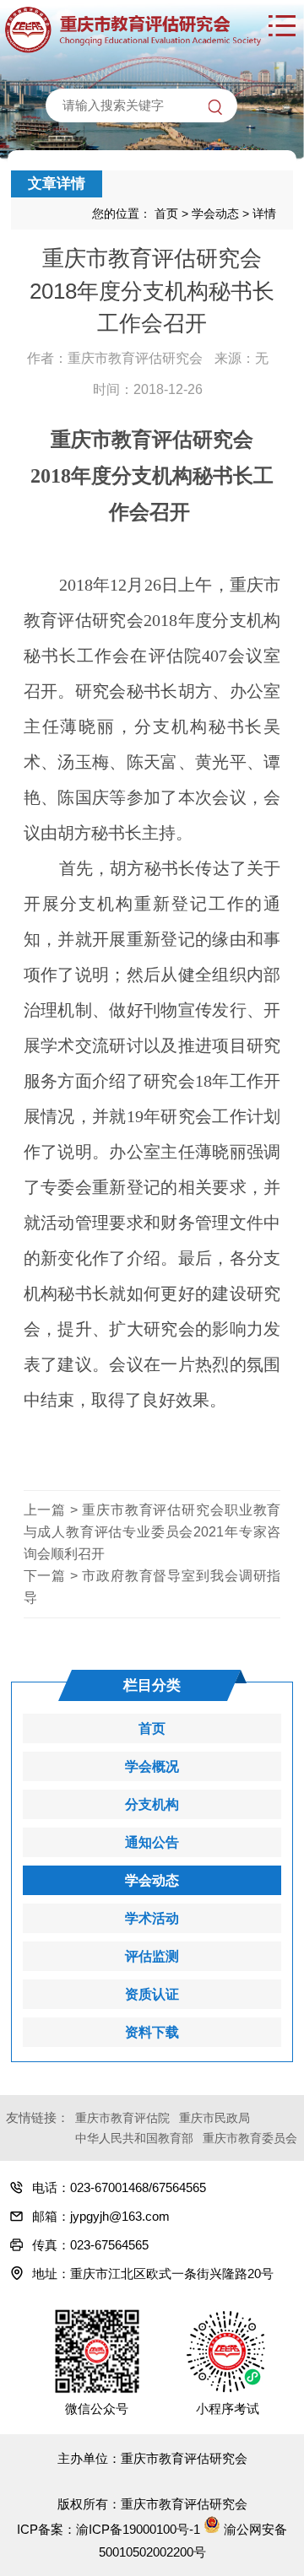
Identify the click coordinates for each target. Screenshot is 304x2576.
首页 (166, 213)
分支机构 (152, 1804)
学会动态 (215, 213)
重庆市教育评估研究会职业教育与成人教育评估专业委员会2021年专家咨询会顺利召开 (152, 1532)
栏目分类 (152, 1685)
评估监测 (152, 1956)
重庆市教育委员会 (250, 2138)
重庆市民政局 (214, 2118)
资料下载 (152, 2032)
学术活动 (152, 1918)
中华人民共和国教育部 (134, 2138)
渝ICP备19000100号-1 (138, 2529)
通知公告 (152, 1842)
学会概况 (152, 1766)
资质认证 (152, 1994)
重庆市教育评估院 (122, 2118)
